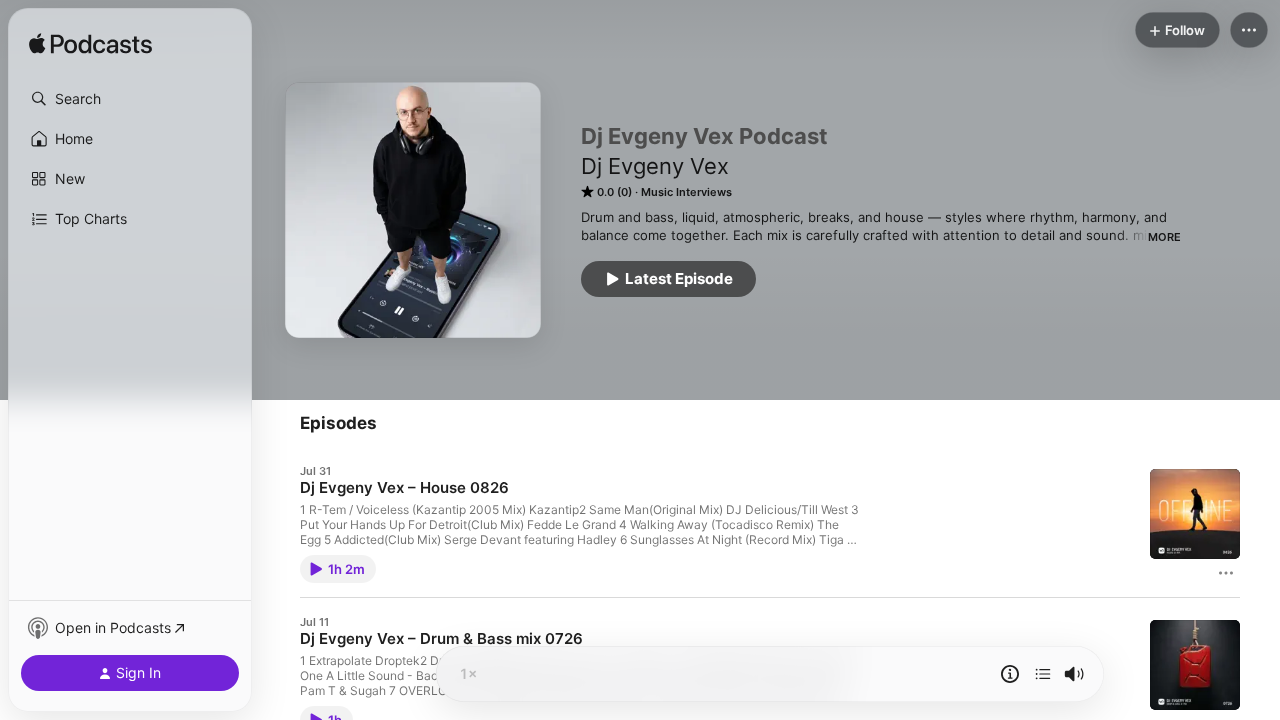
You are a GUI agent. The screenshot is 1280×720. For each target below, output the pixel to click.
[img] (90, 45)
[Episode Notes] (1010, 674)
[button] (130, 99)
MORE (1164, 237)
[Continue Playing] (1043, 674)
